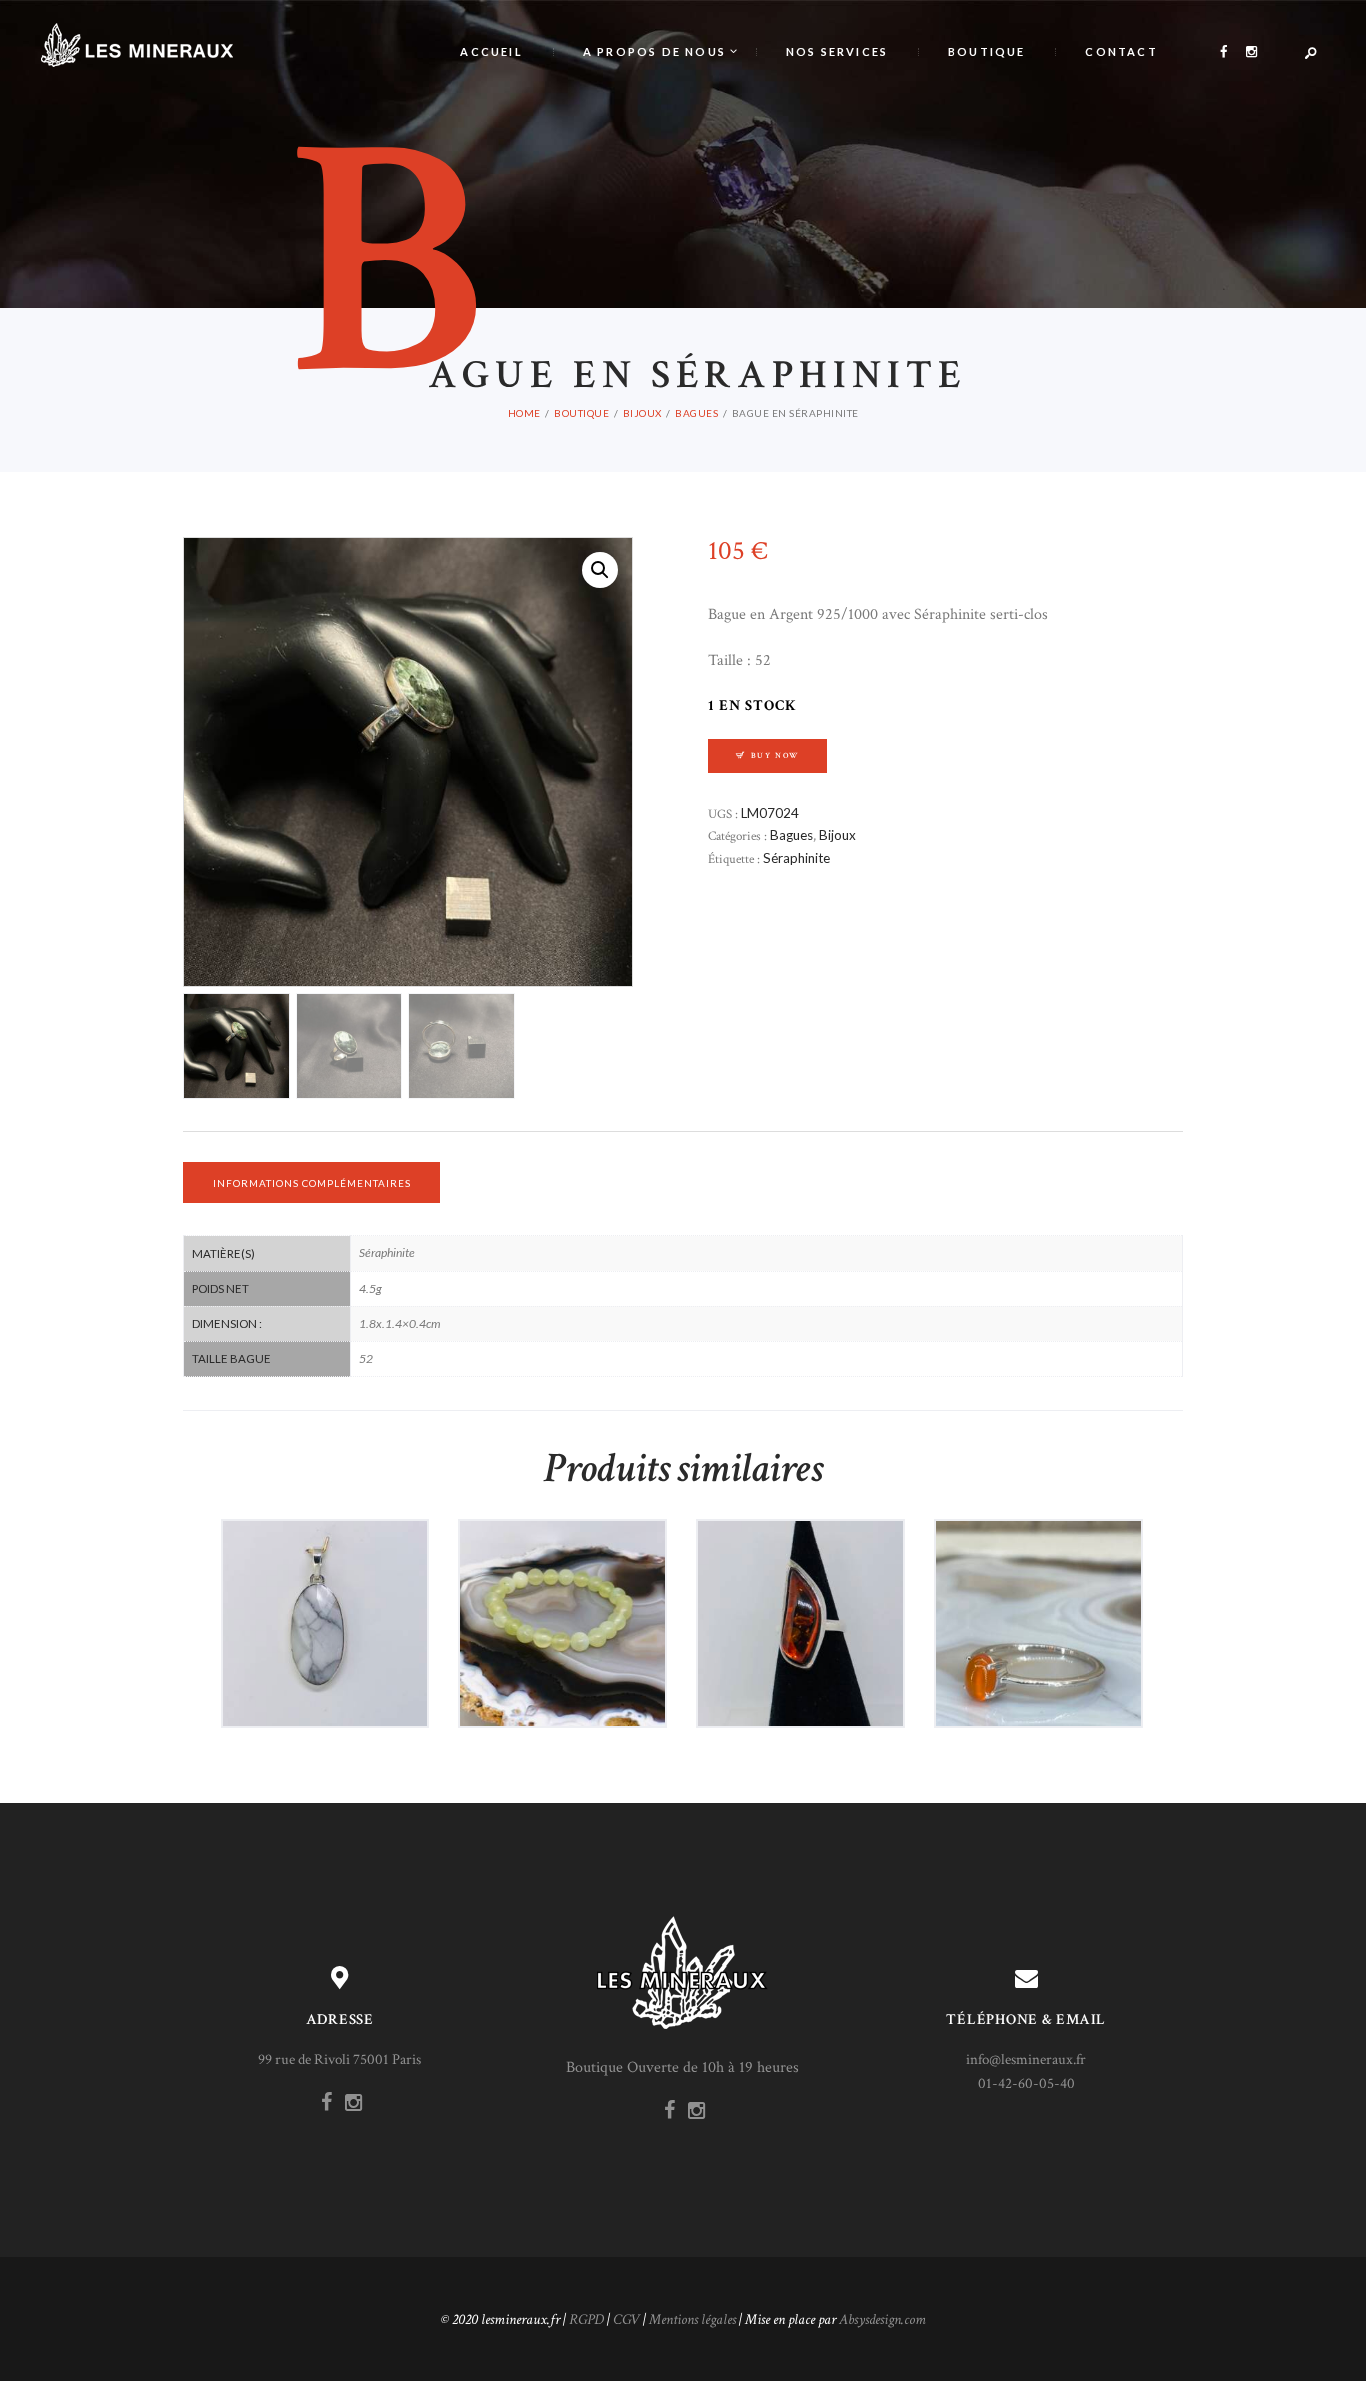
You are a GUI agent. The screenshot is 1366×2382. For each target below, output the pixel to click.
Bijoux (642, 413)
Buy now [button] (332, 1658)
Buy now (775, 755)
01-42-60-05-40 (1026, 2083)
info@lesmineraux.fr (1026, 2059)
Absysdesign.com (882, 2319)
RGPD (586, 2319)
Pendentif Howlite (324, 1581)
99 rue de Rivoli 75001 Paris (339, 2059)
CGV (626, 2319)
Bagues (696, 413)
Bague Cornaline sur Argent (1038, 1580)
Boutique (581, 413)
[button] (600, 570)
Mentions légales (692, 2319)
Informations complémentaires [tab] (312, 1183)
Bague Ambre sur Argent (800, 1580)
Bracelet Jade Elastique (563, 1580)
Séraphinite (796, 858)
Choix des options (1045, 1667)
